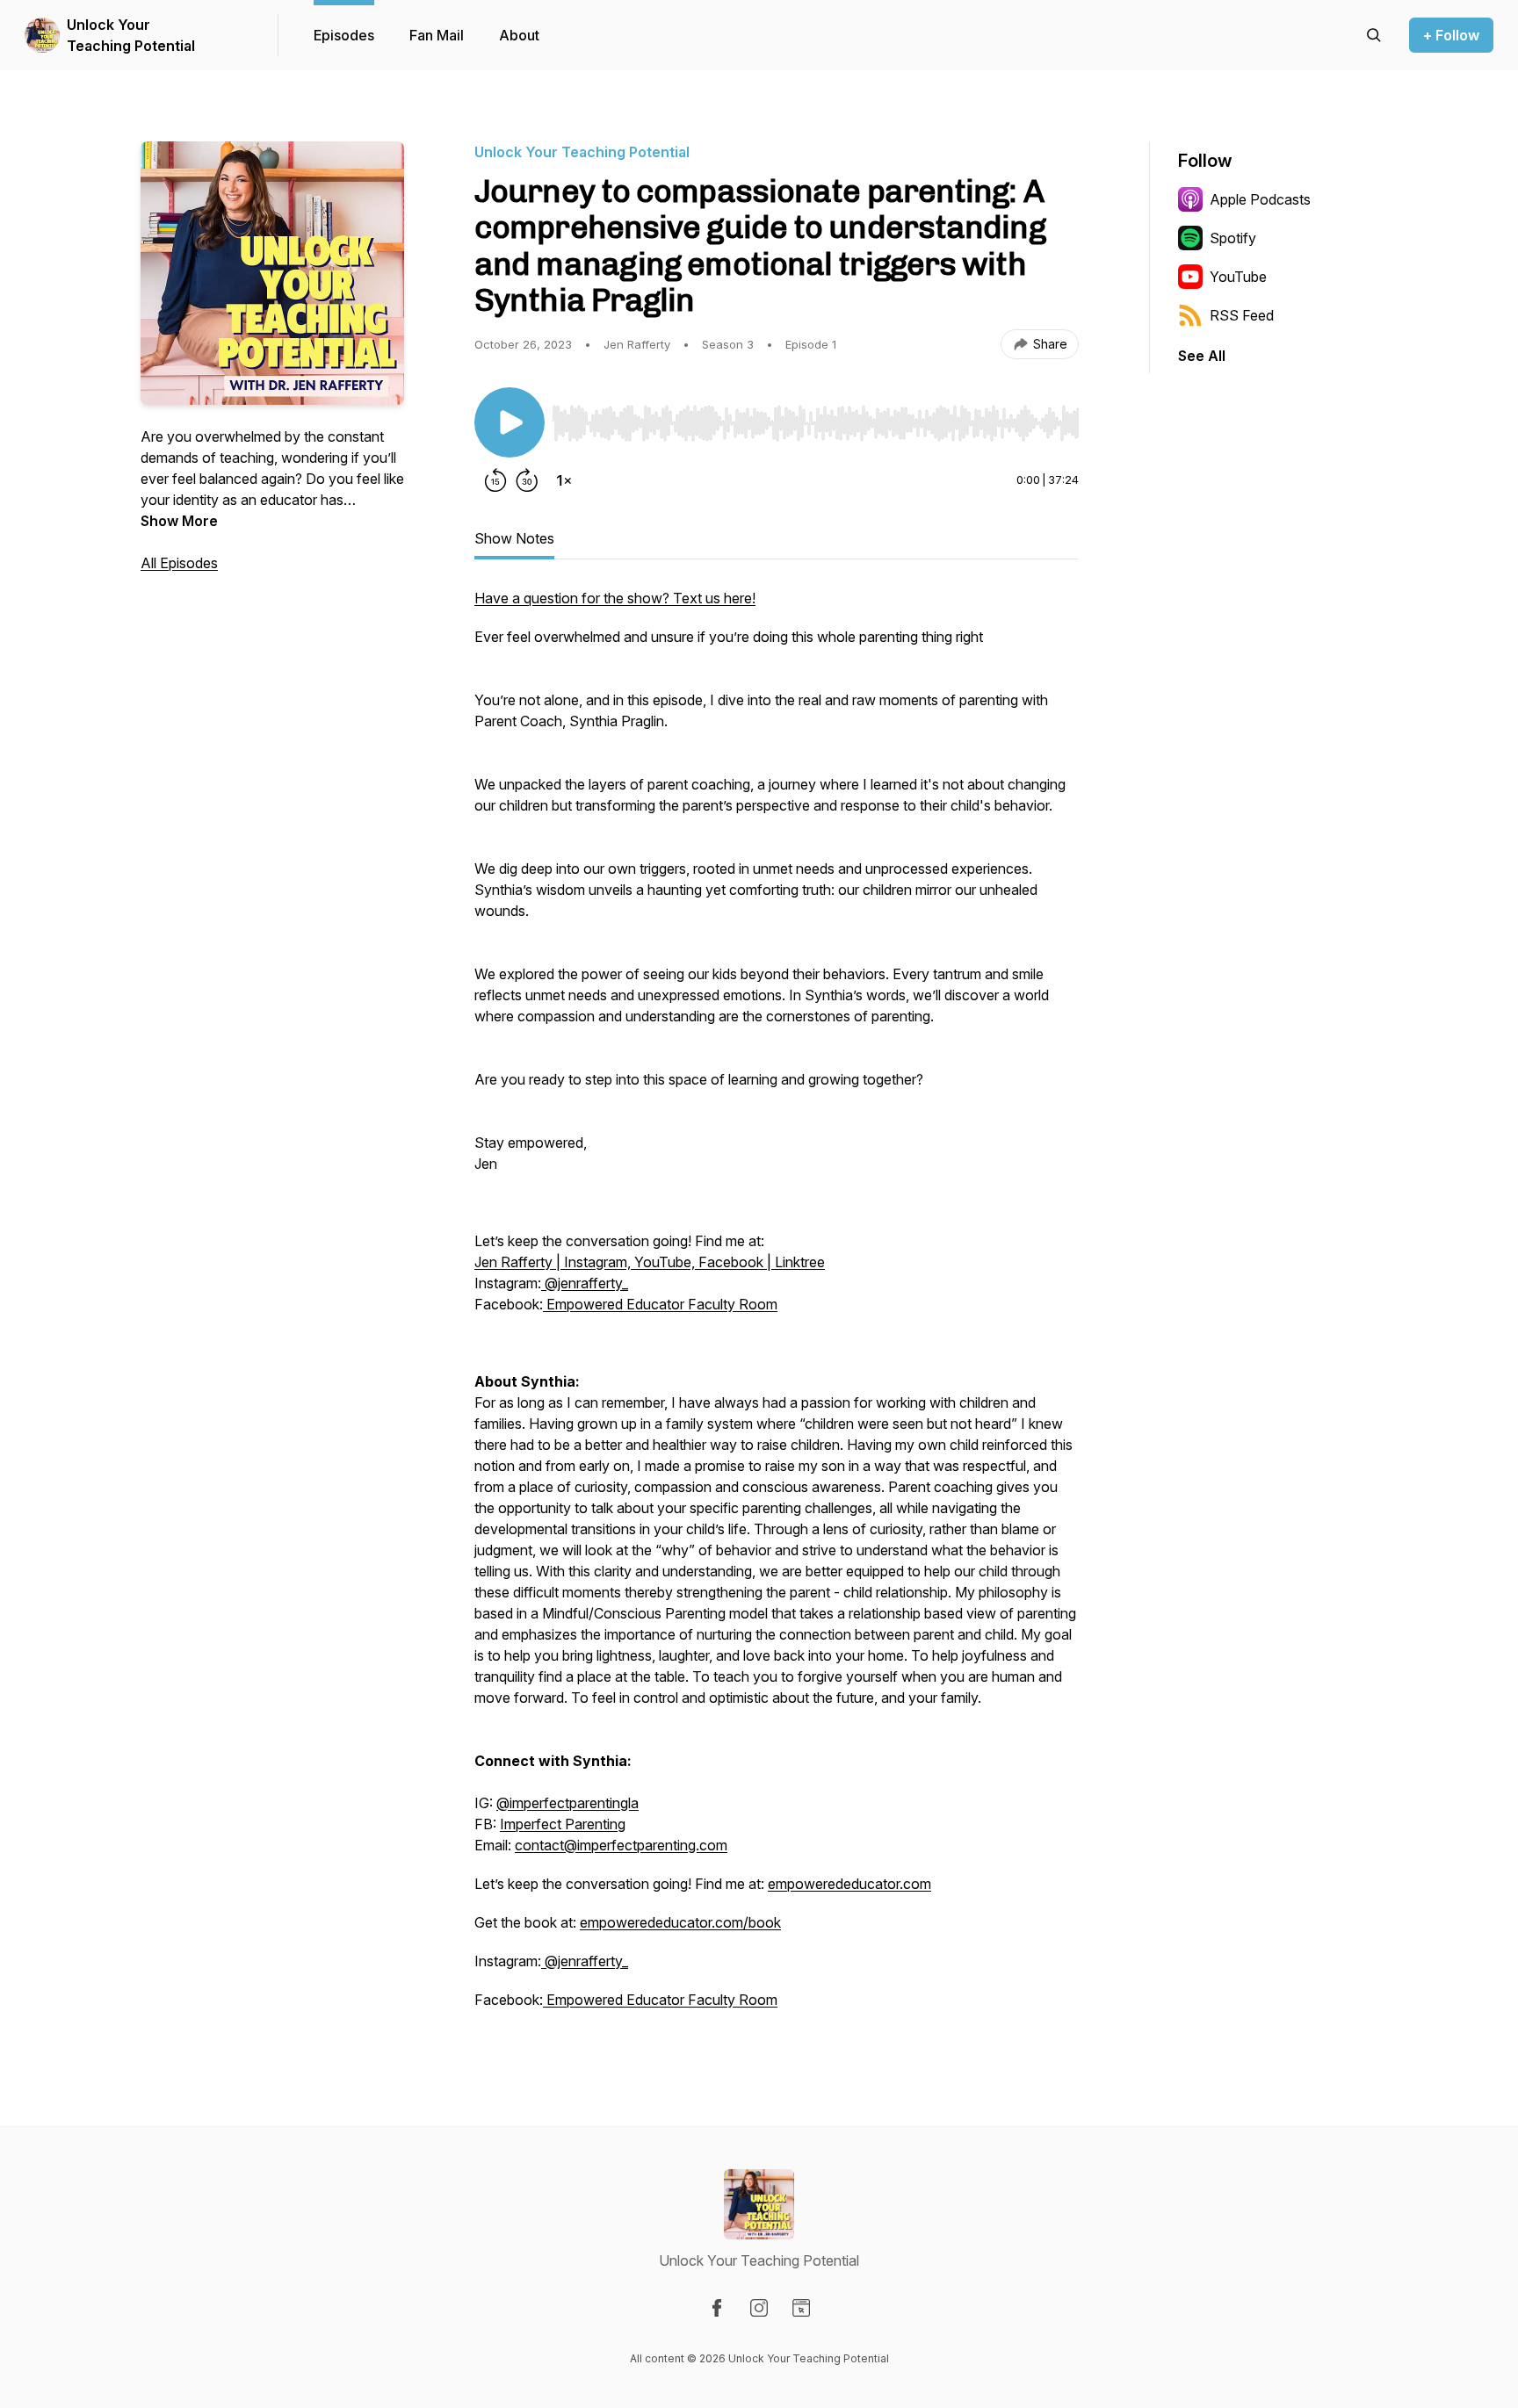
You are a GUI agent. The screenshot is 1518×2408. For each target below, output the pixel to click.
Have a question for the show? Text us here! (615, 598)
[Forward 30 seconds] (527, 480)
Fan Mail (437, 35)
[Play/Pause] (510, 422)
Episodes (344, 35)
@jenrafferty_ (585, 1283)
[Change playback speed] (564, 480)
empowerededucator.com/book (680, 1922)
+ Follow (1451, 35)
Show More (179, 521)
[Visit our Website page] (801, 2308)
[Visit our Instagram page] (759, 2308)
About (519, 35)
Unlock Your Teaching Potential (131, 35)
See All (1202, 356)
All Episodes (179, 563)
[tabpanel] (777, 1308)
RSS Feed (1242, 315)
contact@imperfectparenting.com (621, 1845)
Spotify (1233, 238)
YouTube (1238, 277)
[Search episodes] (1374, 35)
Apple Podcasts (1260, 199)
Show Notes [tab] (514, 538)
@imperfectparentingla (567, 1803)
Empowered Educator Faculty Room (660, 1304)
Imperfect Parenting (563, 1824)
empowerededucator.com (849, 1884)
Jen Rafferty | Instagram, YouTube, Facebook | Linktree (650, 1262)
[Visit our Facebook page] (717, 2308)
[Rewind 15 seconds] (495, 480)
